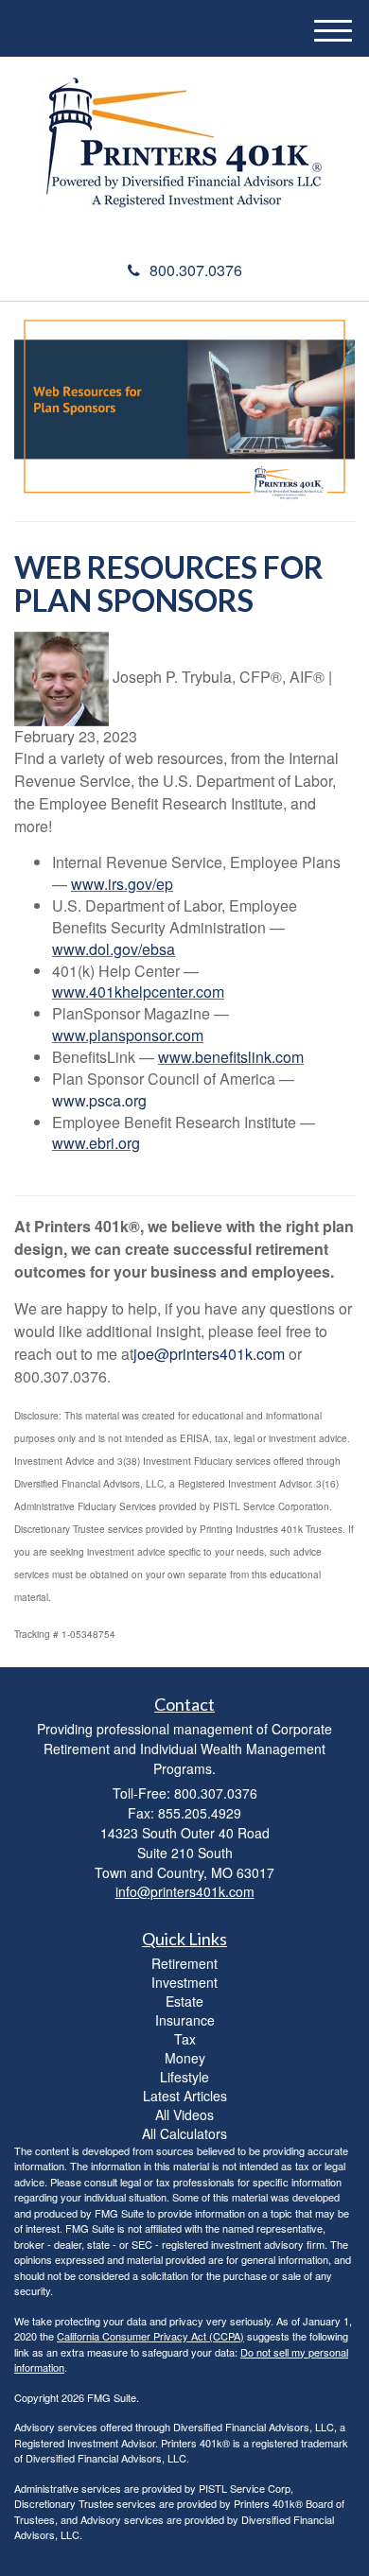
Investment (184, 1982)
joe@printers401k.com (209, 1354)
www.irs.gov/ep (122, 884)
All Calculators (184, 2133)
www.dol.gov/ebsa (114, 949)
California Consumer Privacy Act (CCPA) (150, 2336)
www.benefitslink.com (231, 1057)
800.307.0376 (196, 270)
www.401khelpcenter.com (138, 992)
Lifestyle (184, 2077)
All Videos (184, 2115)
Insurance (185, 2020)
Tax (185, 2039)
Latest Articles (185, 2096)
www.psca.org (99, 1100)
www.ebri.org (96, 1143)
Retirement (184, 1963)
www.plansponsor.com (128, 1035)
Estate (184, 2001)
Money (185, 2058)
